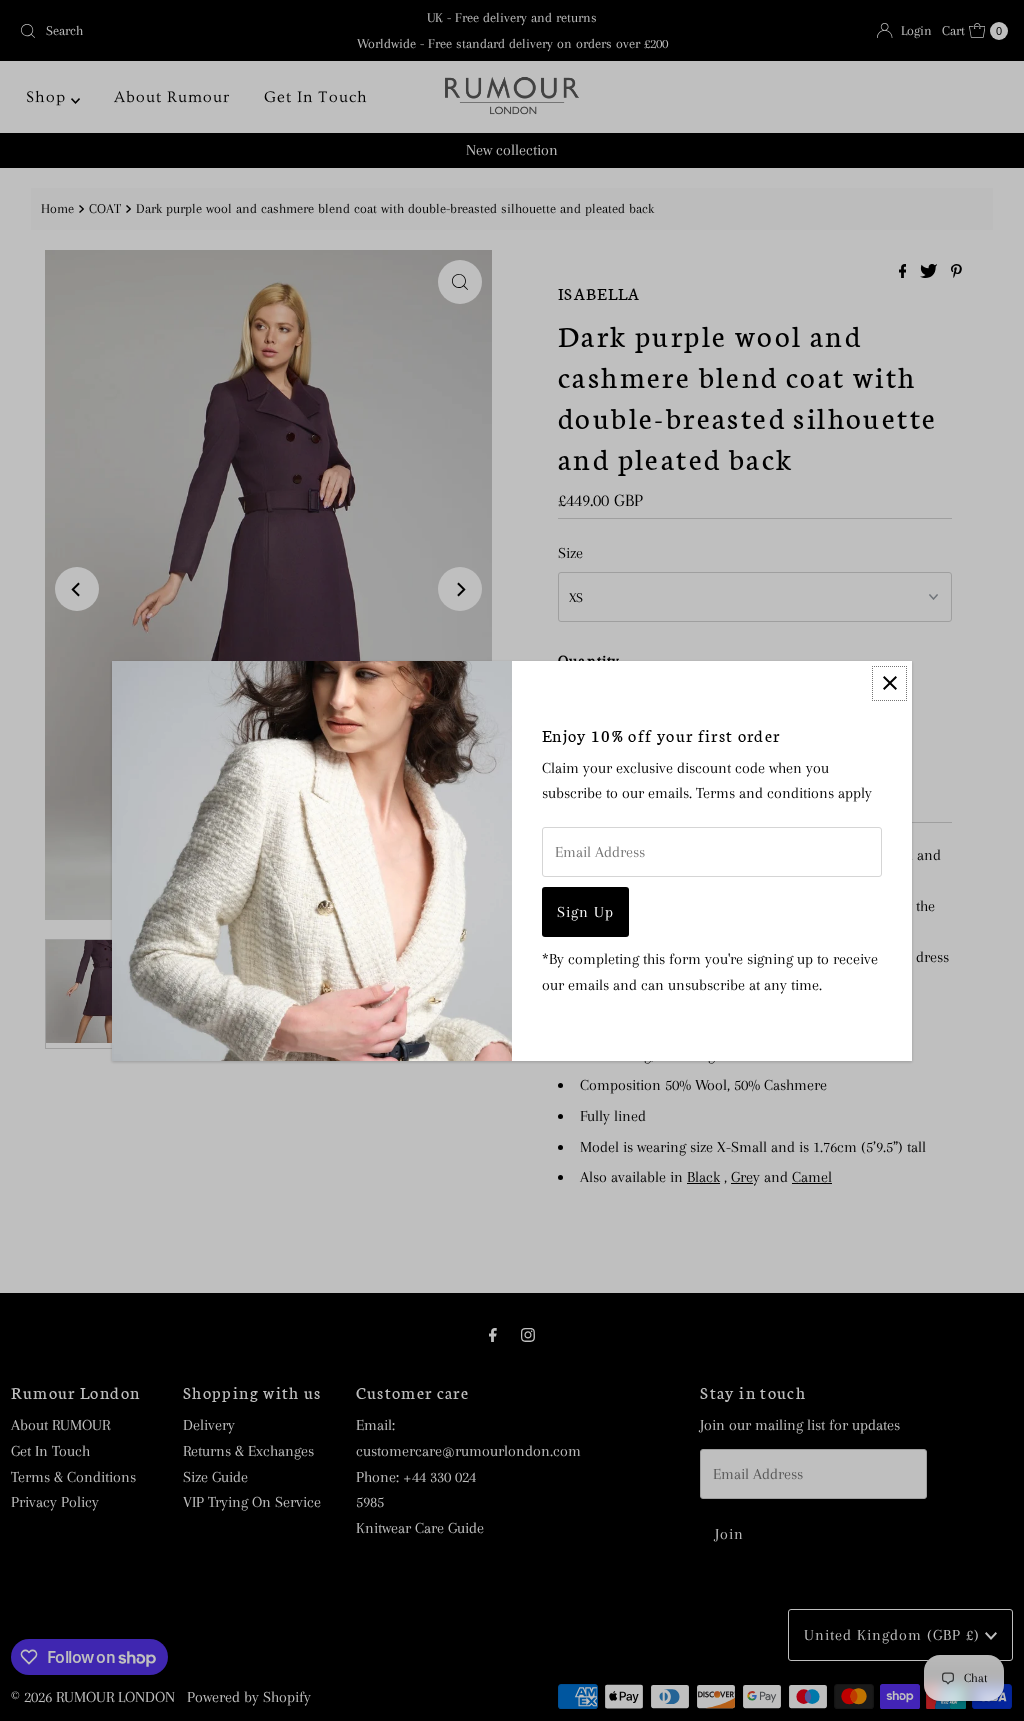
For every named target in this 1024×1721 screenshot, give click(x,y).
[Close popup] (889, 683)
